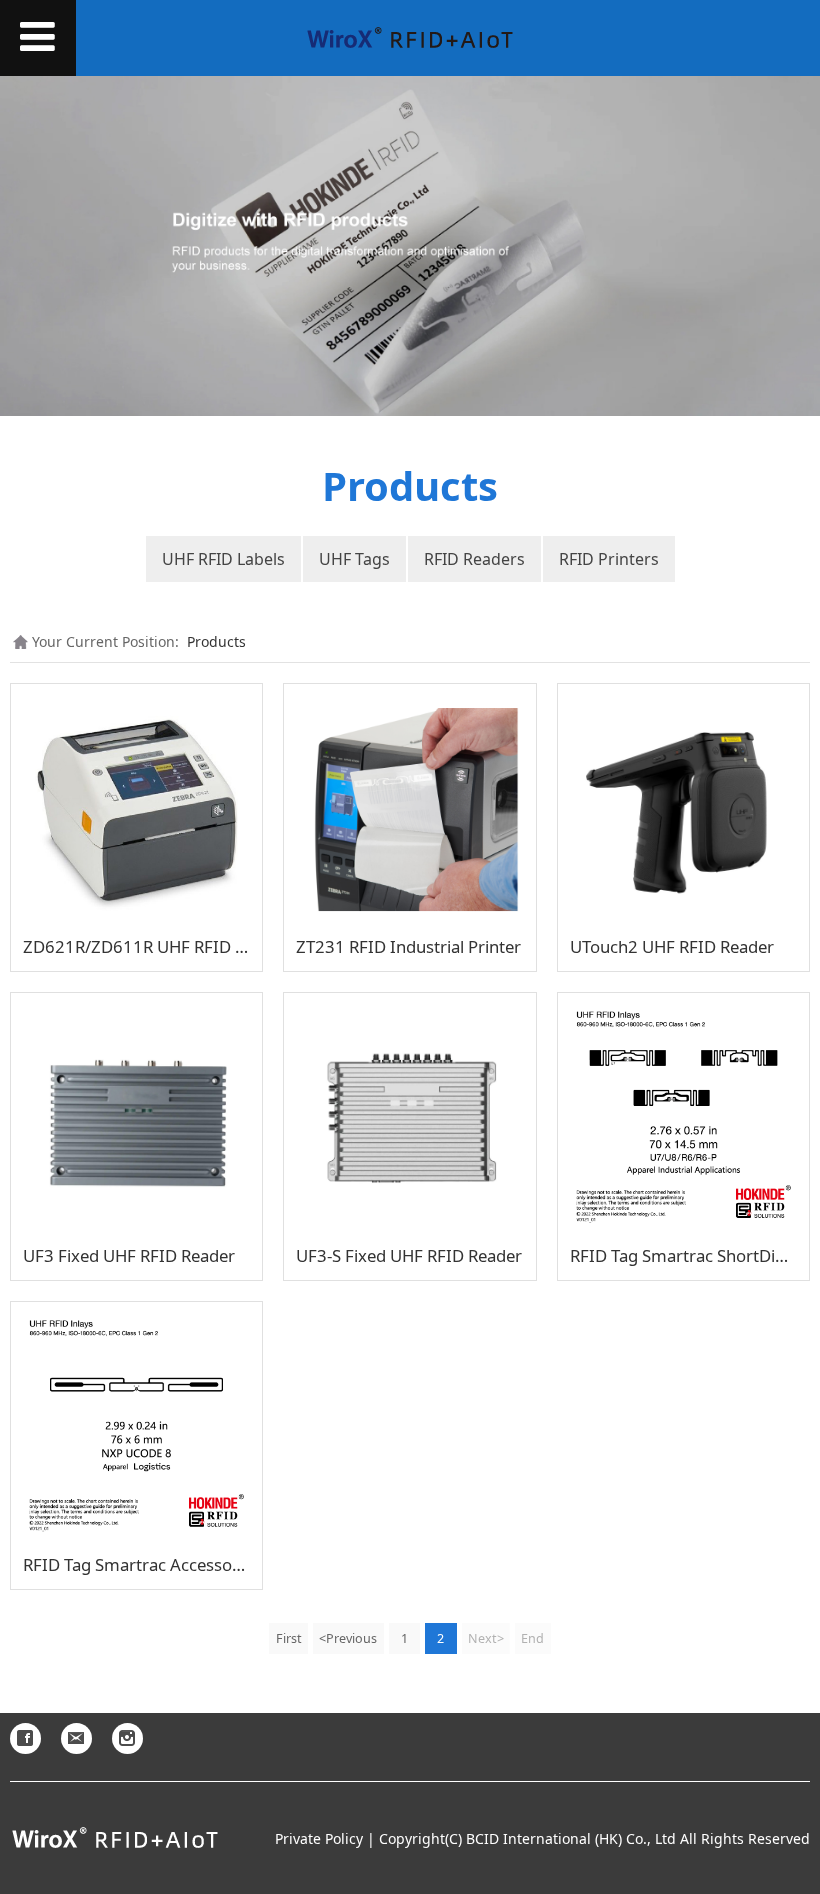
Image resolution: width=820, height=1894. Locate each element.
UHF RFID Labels (223, 559)
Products (216, 641)
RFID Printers (609, 559)
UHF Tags (354, 559)
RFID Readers (474, 559)
